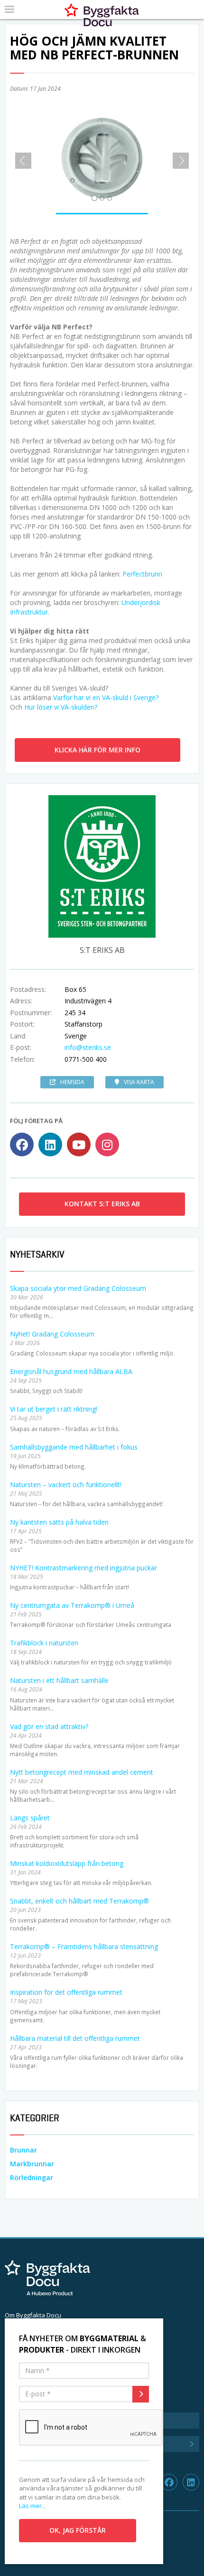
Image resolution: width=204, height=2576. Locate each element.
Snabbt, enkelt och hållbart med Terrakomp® (79, 1901)
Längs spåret (30, 1818)
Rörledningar (32, 2177)
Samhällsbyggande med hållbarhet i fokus (74, 1447)
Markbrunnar (32, 2164)
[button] (20, 157)
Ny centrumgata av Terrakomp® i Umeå (72, 1605)
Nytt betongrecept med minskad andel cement (82, 1772)
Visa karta (139, 1082)
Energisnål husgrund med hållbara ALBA (71, 1371)
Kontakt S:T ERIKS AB (102, 1204)
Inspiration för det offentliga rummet (66, 1992)
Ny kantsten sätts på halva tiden (59, 1522)
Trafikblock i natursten (44, 1643)
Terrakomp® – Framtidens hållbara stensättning (84, 1946)
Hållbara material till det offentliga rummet (75, 2038)
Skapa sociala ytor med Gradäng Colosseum (78, 1288)
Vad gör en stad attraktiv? (49, 1726)
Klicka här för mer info (97, 750)
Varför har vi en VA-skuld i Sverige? (106, 697)
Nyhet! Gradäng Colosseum (52, 1334)
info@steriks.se (88, 1047)
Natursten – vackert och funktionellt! (66, 1485)
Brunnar (23, 2150)
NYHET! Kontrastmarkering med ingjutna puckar (83, 1568)
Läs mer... (32, 2506)
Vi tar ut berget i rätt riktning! (54, 1409)
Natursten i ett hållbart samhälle (59, 1680)
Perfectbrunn (142, 574)
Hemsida (72, 1082)
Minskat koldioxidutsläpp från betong (67, 1863)
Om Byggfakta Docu (33, 2315)
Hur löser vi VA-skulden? (61, 707)
